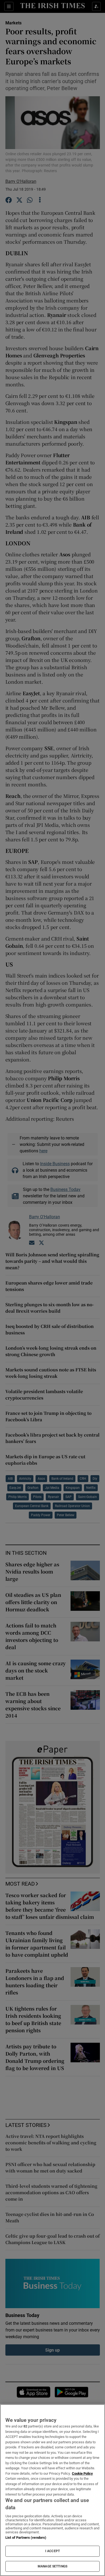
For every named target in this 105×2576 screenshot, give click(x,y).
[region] (52, 2490)
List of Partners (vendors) (26, 2538)
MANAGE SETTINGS (52, 2566)
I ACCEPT (52, 2551)
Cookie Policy (82, 2473)
